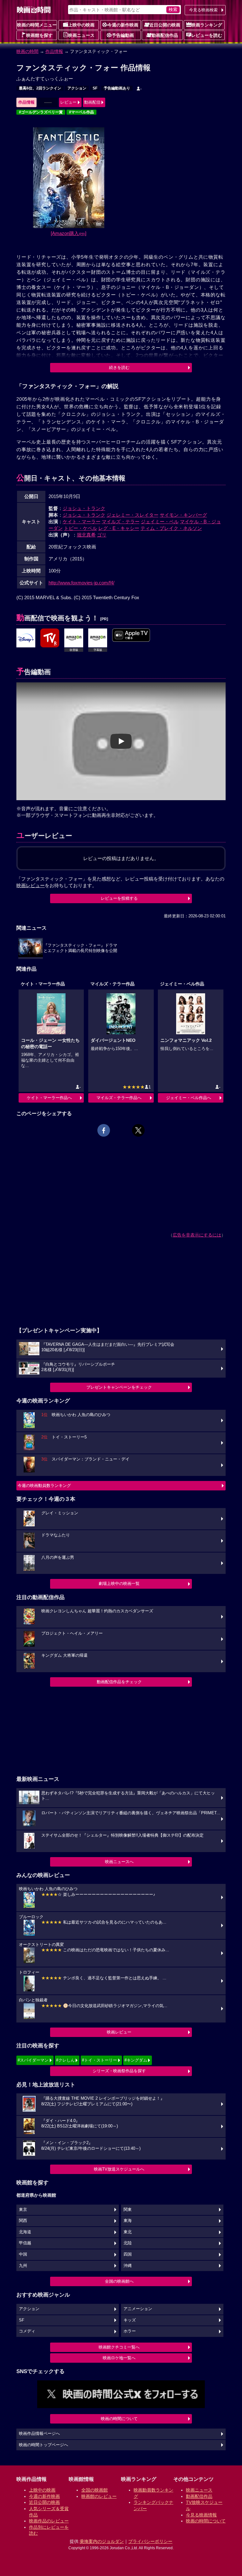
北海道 (25, 2232)
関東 (128, 2210)
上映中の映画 (81, 25)
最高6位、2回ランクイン (40, 88)
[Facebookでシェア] (104, 1130)
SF (95, 88)
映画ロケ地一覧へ (119, 2358)
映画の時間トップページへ (43, 2445)
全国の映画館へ (119, 2281)
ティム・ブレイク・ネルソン (171, 528)
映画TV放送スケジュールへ (119, 2169)
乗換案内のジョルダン (102, 2541)
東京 (23, 2210)
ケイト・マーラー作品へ (49, 1098)
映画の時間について (119, 2419)
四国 (128, 2254)
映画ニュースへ (119, 1862)
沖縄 (128, 2266)
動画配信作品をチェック (119, 1682)
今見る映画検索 (203, 10)
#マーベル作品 (81, 112)
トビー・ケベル (81, 528)
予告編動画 (123, 35)
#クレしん (65, 2060)
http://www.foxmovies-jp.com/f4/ (81, 583)
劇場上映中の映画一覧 (119, 1583)
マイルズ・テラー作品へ (119, 1098)
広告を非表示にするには (197, 1235)
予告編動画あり (117, 88)
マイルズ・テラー (121, 522)
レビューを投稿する (119, 898)
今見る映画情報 (201, 2515)
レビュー (68, 102)
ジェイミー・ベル (160, 522)
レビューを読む (207, 35)
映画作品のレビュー (49, 2521)
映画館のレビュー (99, 2496)
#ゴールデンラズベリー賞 (41, 112)
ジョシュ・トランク (84, 508)
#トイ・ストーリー (99, 2060)
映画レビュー (119, 2032)
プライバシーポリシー (150, 2541)
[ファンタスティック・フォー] (26, 638)
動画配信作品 (165, 35)
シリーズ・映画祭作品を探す (119, 2071)
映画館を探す (39, 35)
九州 (23, 2266)
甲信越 (25, 2243)
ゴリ (102, 535)
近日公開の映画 (165, 25)
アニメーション (138, 2309)
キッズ (130, 2320)
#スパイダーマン (33, 2060)
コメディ (27, 2331)
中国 (23, 2254)
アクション (77, 88)
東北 (128, 2232)
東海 (128, 2221)
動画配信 (92, 102)
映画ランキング (207, 25)
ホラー (130, 2331)
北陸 (128, 2243)
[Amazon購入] (69, 233)
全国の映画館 (95, 2490)
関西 (23, 2221)
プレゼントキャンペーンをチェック (119, 1387)
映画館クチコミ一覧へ (119, 2347)
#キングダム (136, 2060)
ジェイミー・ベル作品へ (189, 1098)
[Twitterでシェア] (138, 1130)
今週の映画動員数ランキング (44, 1486)
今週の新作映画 (123, 25)
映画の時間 (27, 51)
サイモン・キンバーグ (183, 515)
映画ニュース (81, 35)
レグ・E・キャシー (119, 528)
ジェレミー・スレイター (133, 515)
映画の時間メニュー (37, 25)
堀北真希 (86, 535)
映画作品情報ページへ (39, 2434)
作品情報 (54, 51)
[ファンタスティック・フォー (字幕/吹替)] (131, 635)
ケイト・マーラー (82, 522)
